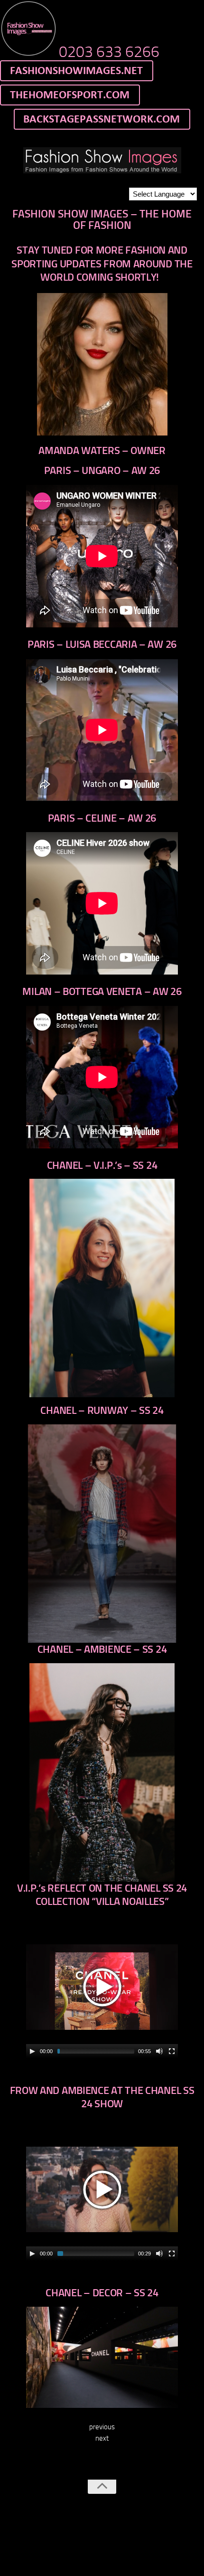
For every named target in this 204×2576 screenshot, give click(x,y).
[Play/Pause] (32, 2051)
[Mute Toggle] (159, 2051)
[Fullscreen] (172, 2051)
